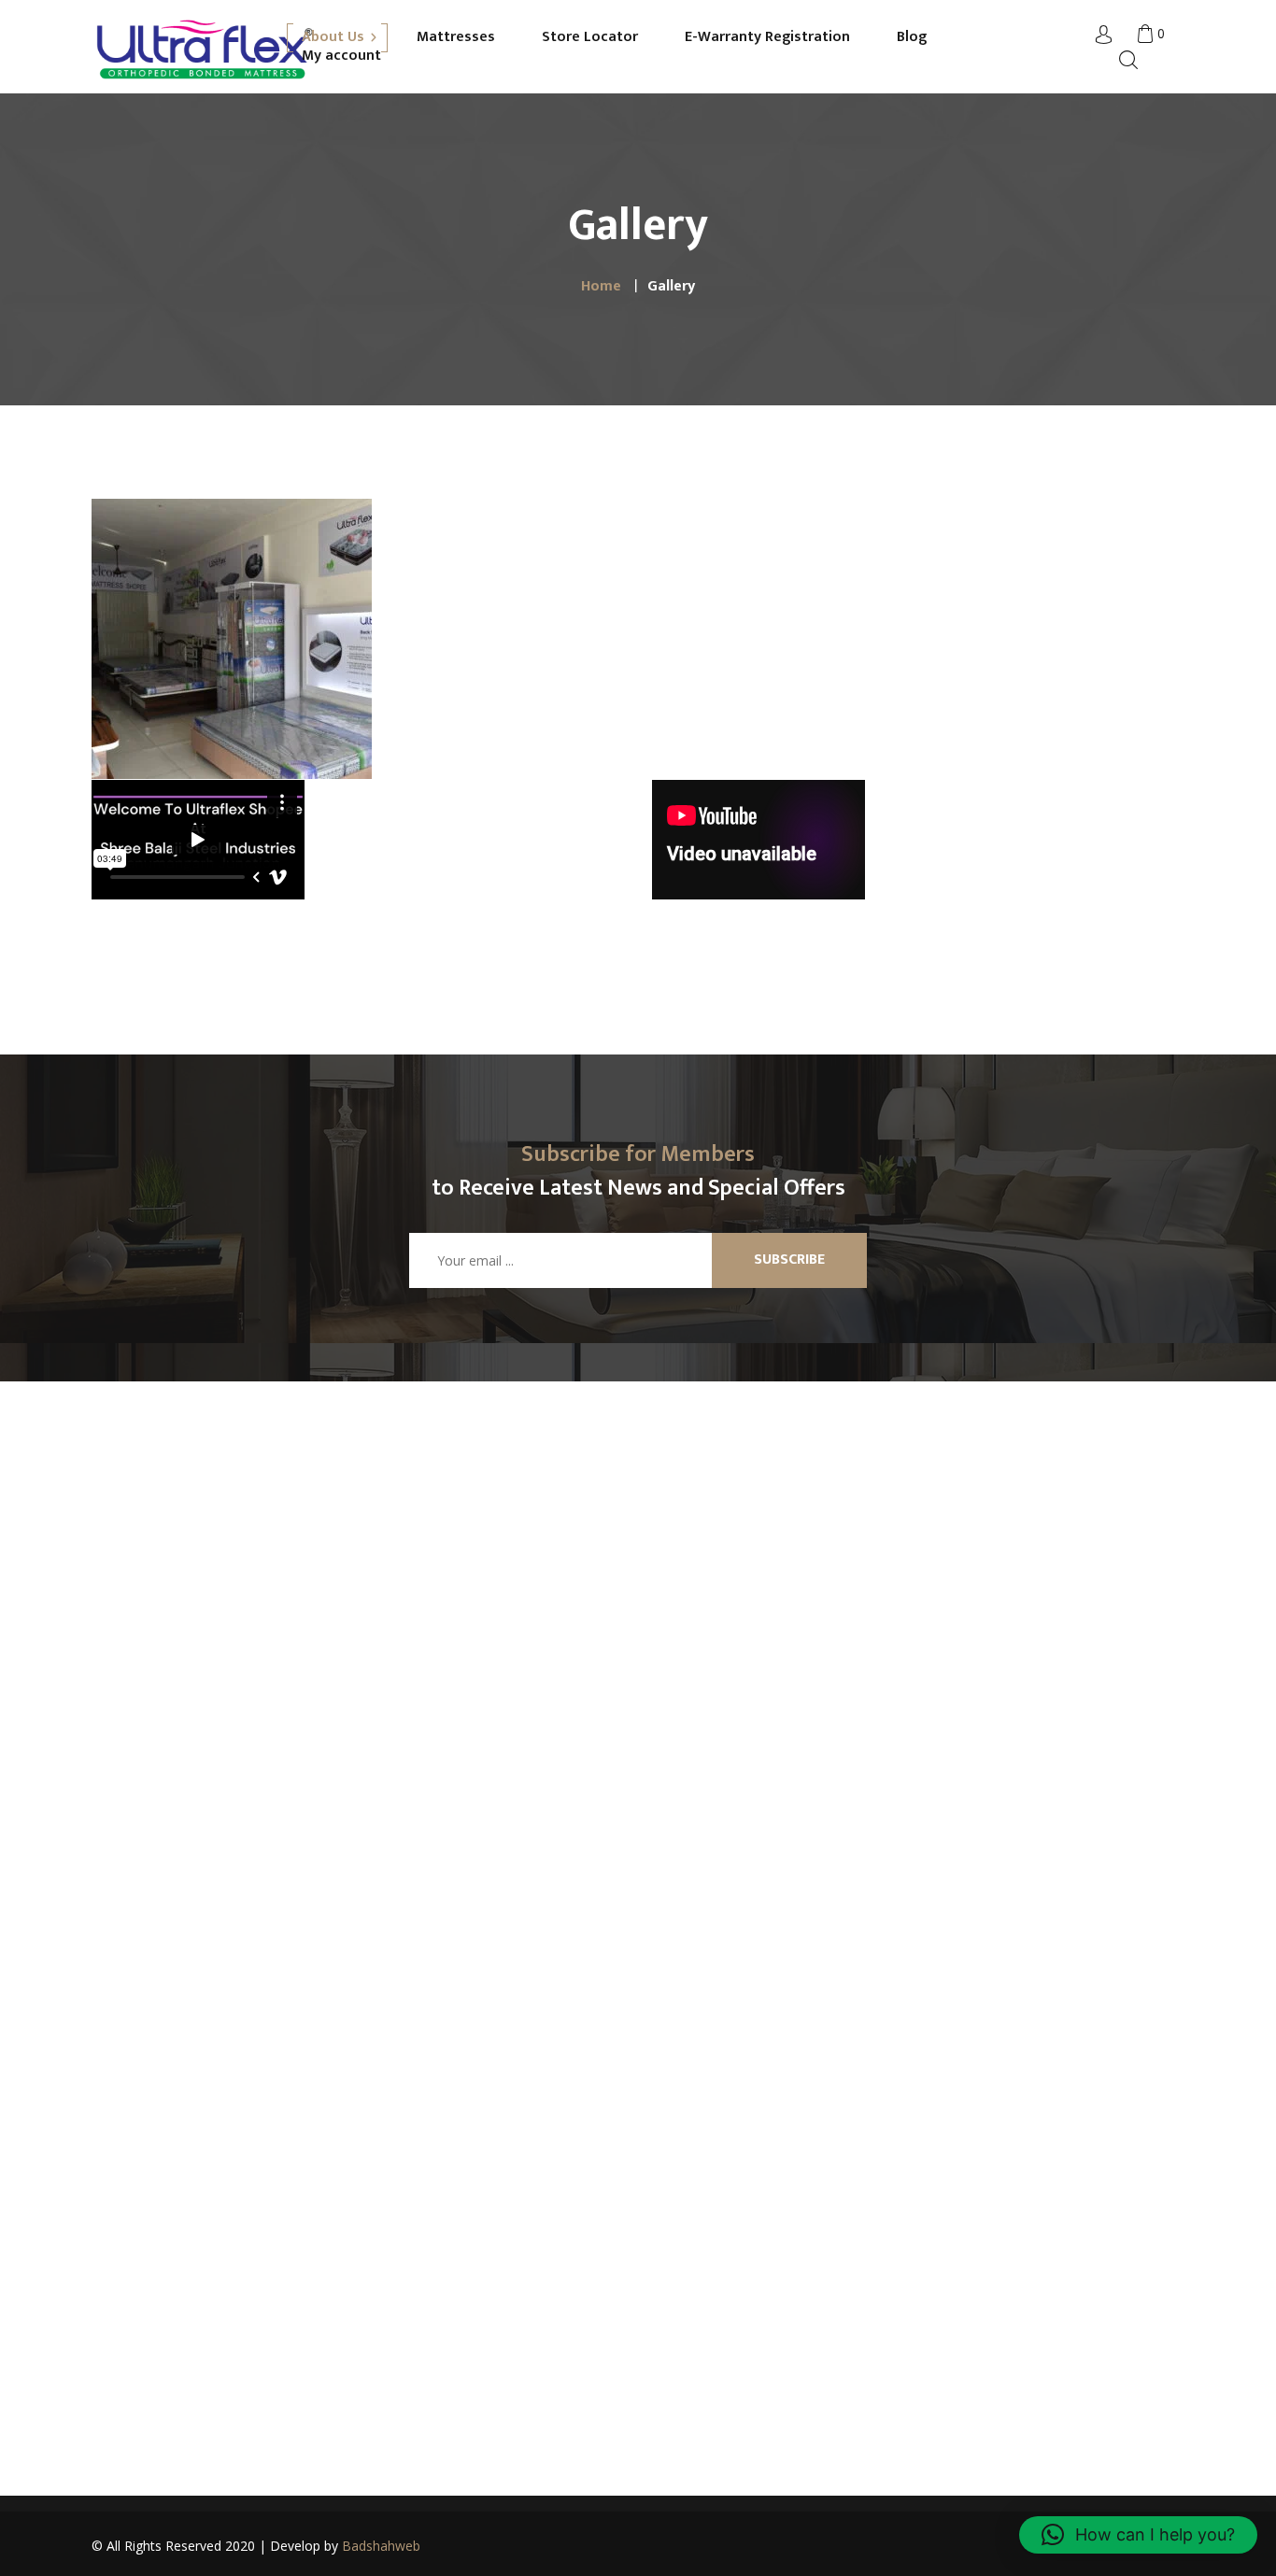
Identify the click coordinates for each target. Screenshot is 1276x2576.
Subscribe (789, 1260)
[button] (1138, 2535)
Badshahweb (381, 2546)
